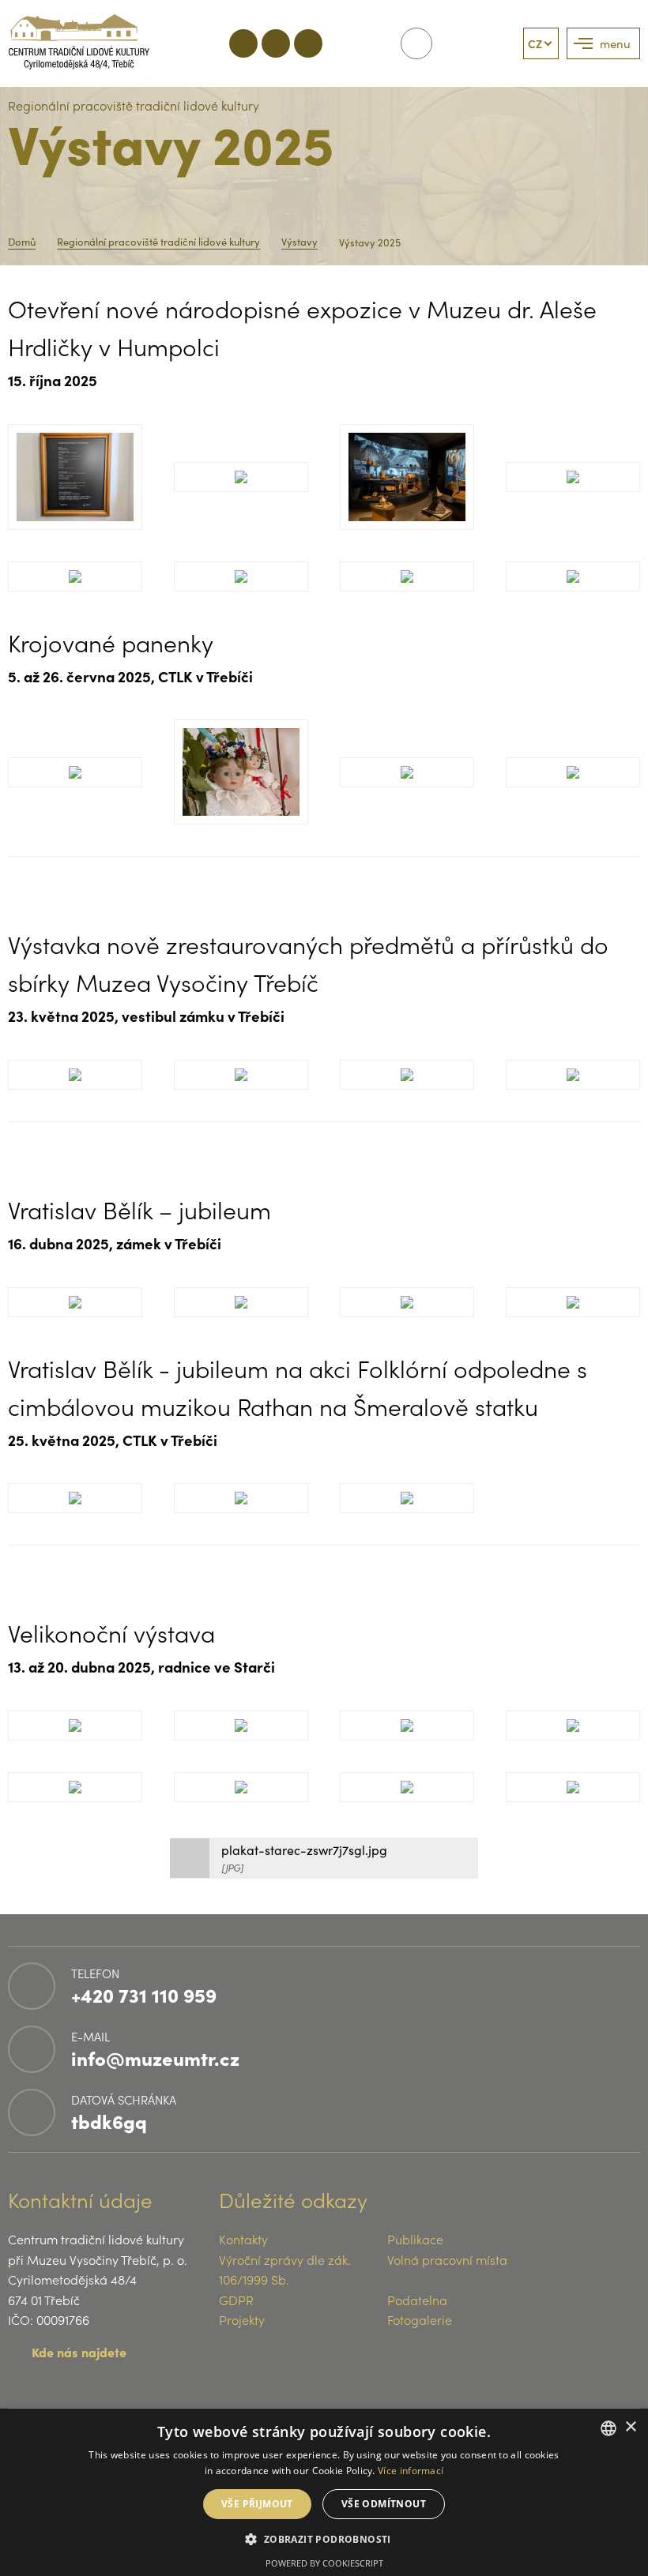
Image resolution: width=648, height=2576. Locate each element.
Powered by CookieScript (324, 2563)
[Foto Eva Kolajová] (75, 477)
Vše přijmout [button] (257, 2504)
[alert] (324, 2492)
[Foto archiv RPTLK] (75, 1498)
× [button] (630, 2427)
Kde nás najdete (79, 2352)
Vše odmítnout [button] (384, 2504)
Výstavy (300, 242)
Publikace (415, 2239)
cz (535, 43)
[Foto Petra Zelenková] (241, 576)
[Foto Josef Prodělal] (75, 1302)
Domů (22, 242)
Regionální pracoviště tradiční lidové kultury (158, 242)
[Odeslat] (416, 43)
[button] (324, 2538)
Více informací (411, 2471)
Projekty (242, 2319)
